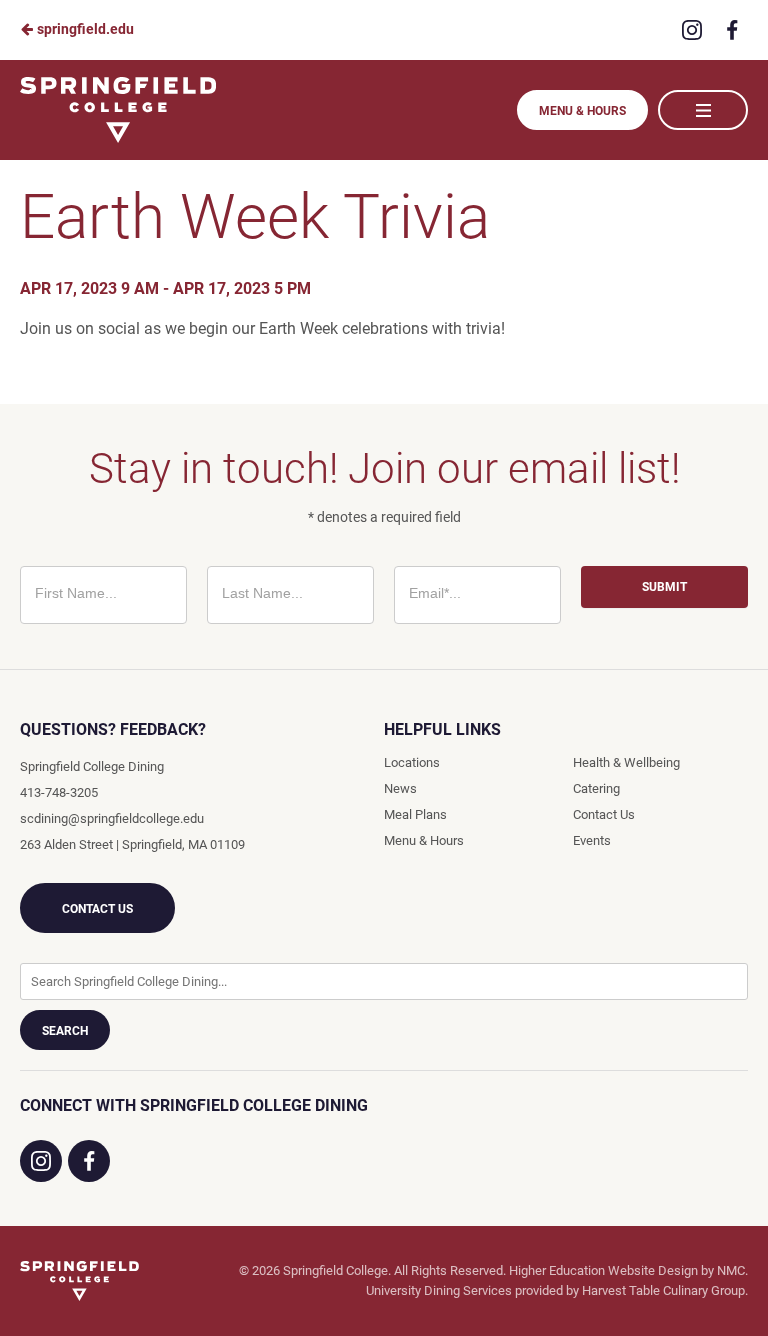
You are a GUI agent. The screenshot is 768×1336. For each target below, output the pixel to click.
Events (592, 840)
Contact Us (97, 909)
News (400, 788)
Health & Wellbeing (626, 762)
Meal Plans (415, 814)
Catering (596, 788)
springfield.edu (84, 29)
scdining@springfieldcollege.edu (112, 818)
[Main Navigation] (703, 110)
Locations (412, 762)
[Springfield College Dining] (79, 1281)
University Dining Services (439, 1290)
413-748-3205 (59, 792)
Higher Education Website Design (603, 1270)
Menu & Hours (582, 111)
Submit (664, 587)
